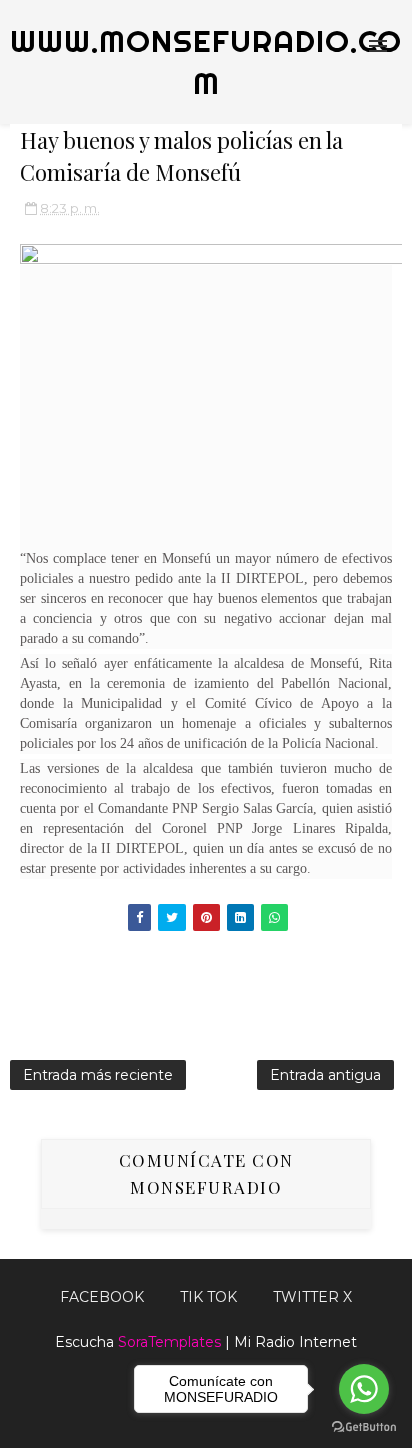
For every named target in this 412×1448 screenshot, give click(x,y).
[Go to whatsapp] (364, 1389)
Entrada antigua (325, 1075)
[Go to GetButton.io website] (364, 1427)
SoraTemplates (169, 1342)
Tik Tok (208, 1297)
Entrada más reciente (98, 1075)
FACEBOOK (102, 1297)
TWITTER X (312, 1297)
